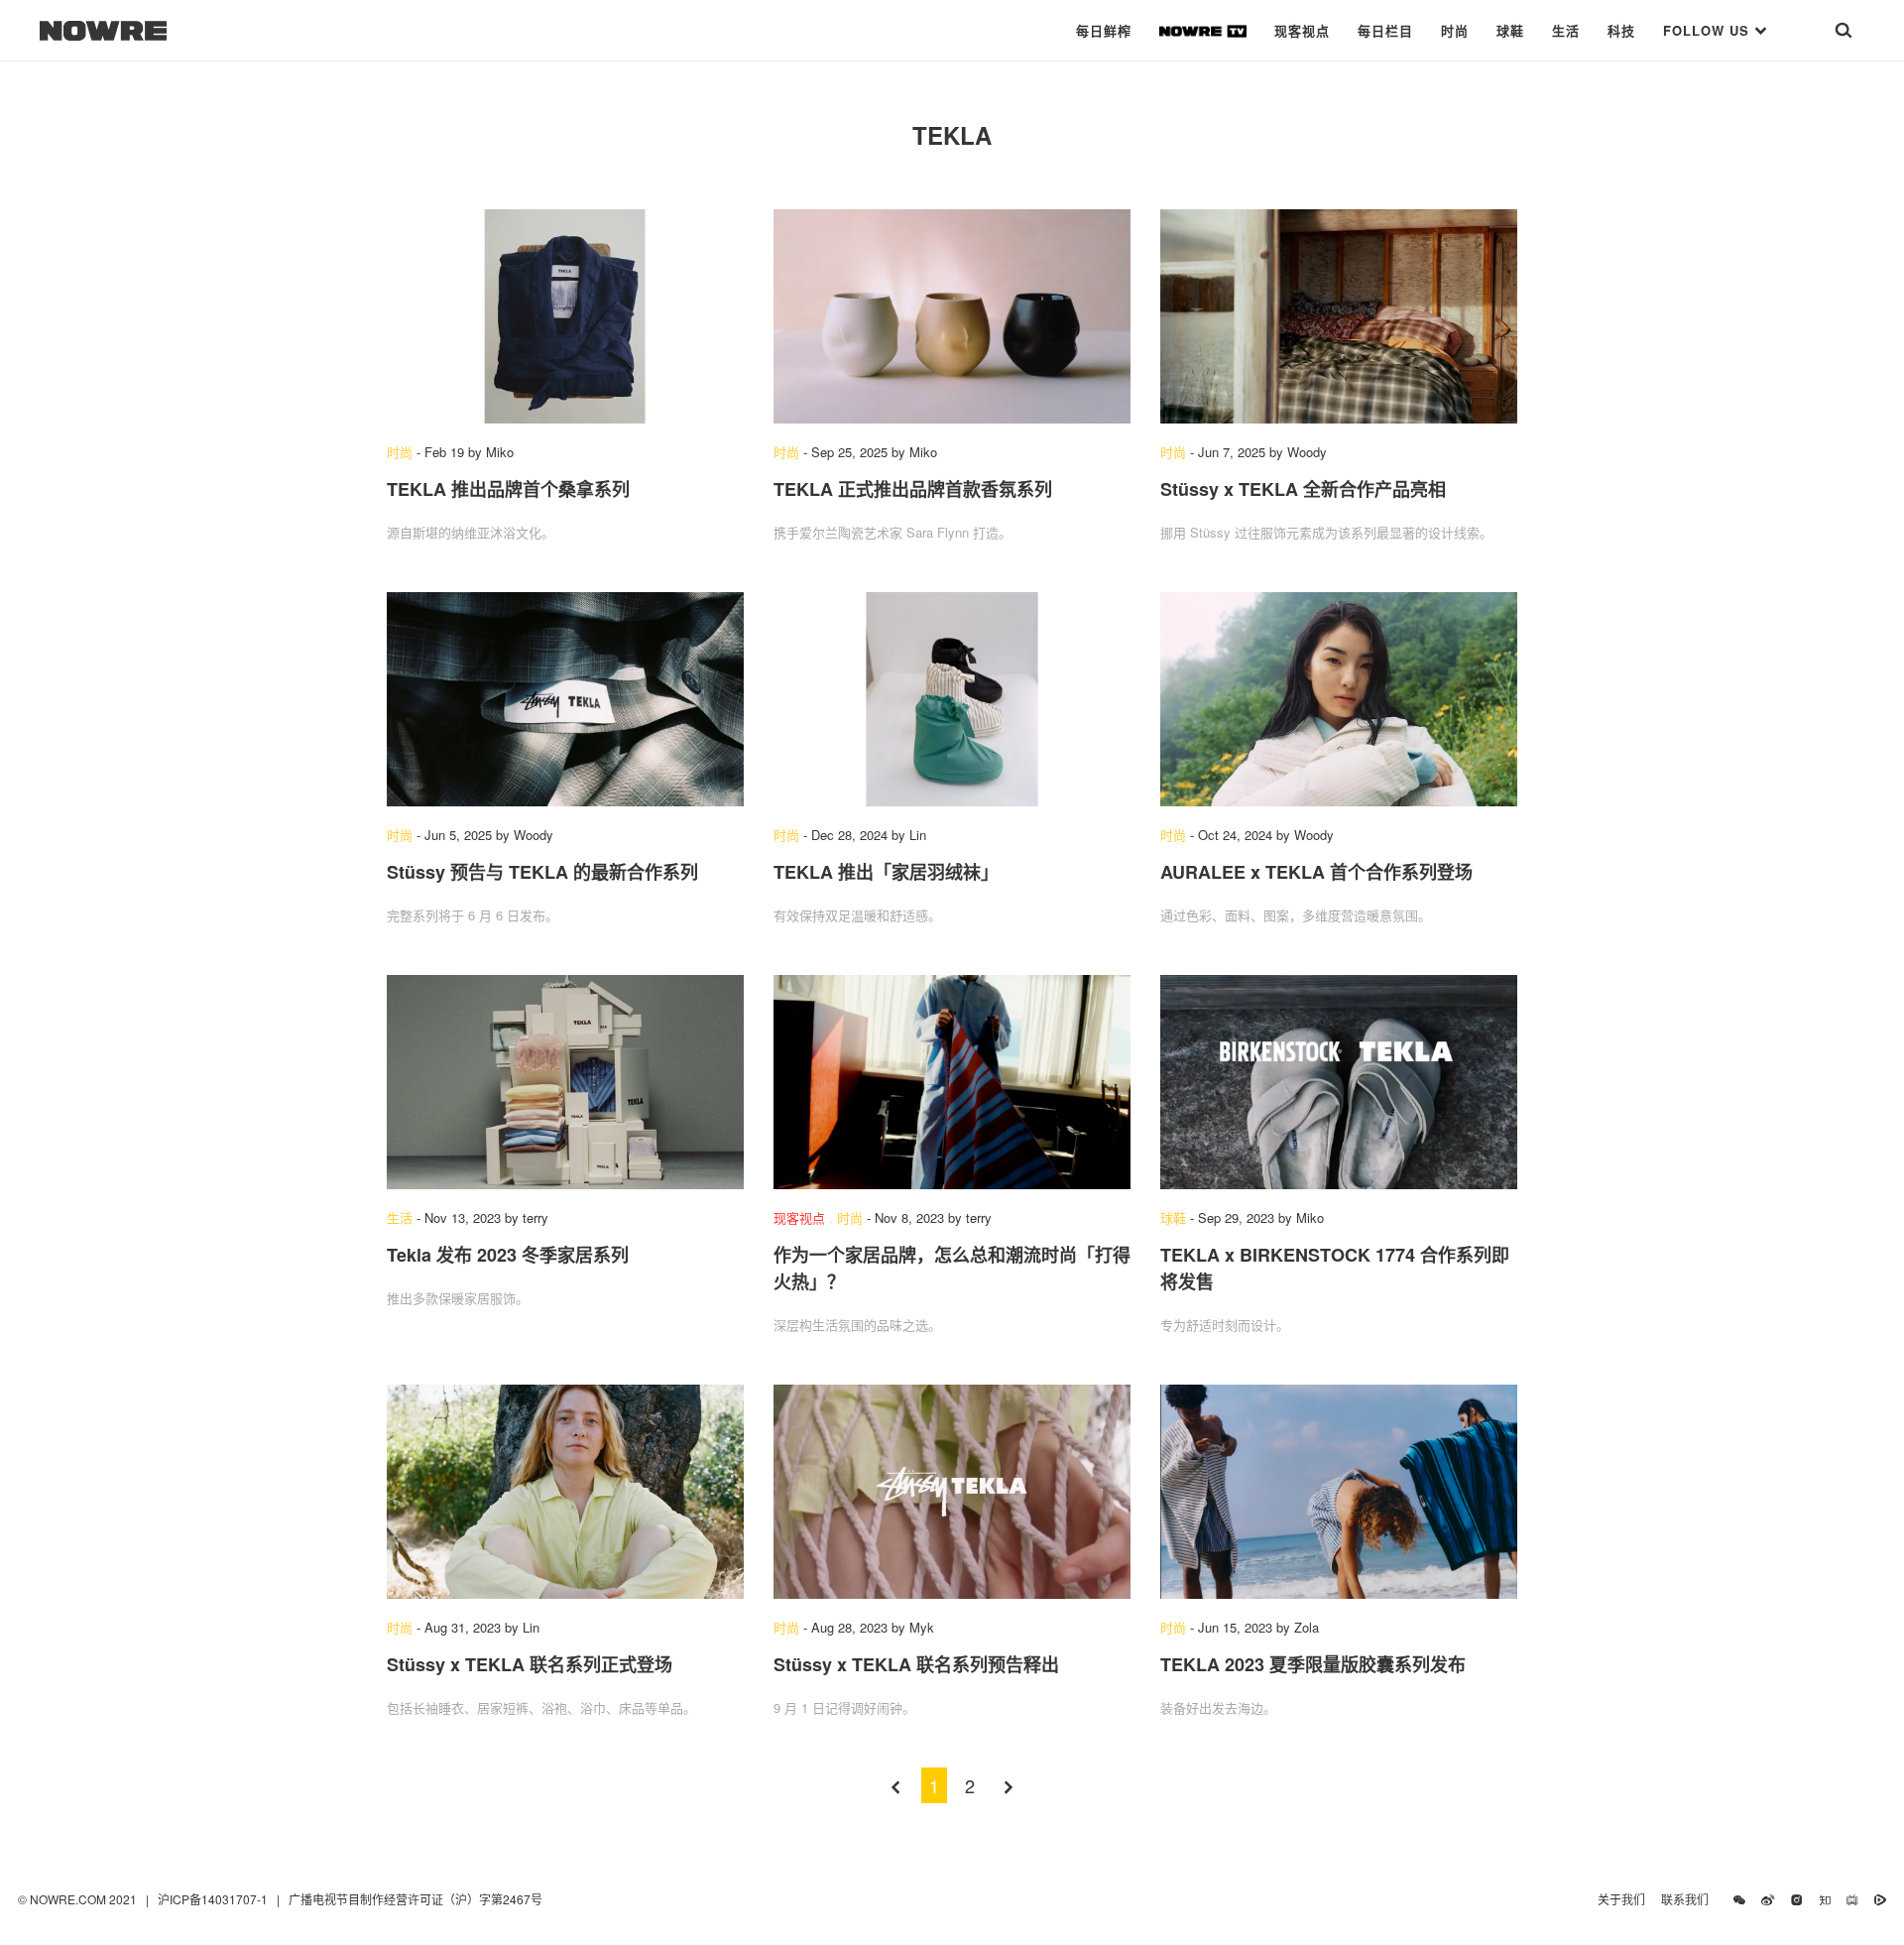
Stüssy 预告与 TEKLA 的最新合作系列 (542, 872)
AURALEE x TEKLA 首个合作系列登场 (1316, 872)
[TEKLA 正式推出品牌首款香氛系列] (952, 316)
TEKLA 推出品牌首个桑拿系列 (508, 489)
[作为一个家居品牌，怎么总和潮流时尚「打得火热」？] (952, 1082)
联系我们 (1689, 1899)
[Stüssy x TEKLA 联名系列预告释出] (952, 1492)
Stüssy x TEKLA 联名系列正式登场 (530, 1664)
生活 (1566, 30)
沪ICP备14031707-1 (214, 1899)
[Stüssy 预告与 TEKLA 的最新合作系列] (565, 699)
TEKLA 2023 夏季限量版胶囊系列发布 (1313, 1664)
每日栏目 (1385, 30)
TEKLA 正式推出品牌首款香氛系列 (913, 489)
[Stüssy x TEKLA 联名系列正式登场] (565, 1492)
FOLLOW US (1709, 30)
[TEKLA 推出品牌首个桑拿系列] (565, 316)
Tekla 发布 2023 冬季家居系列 (508, 1255)
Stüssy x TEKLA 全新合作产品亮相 (1303, 489)
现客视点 (1302, 30)
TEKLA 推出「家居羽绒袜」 (886, 872)
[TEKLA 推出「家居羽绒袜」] (952, 699)
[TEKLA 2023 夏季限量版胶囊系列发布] (1339, 1492)
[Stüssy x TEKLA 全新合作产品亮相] (1339, 316)
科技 (1621, 30)
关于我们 (1621, 1899)
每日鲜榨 (1104, 30)
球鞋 (1510, 30)
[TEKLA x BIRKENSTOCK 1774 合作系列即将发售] (1339, 1082)
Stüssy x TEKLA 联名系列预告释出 (916, 1664)
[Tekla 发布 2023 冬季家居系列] (565, 1082)
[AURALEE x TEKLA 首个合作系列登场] (1339, 699)
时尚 (1455, 30)
